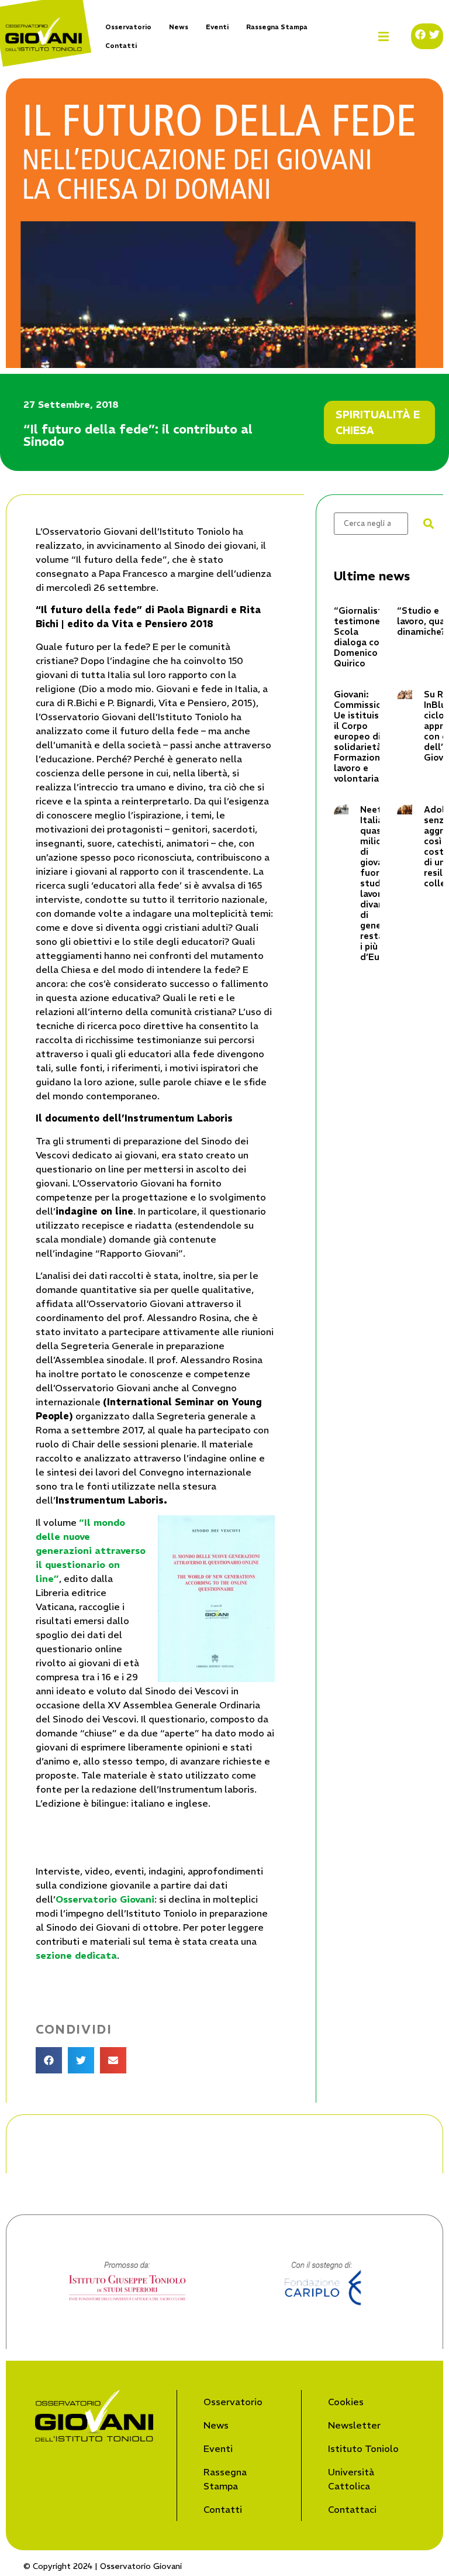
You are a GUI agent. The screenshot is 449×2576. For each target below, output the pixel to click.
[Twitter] (434, 35)
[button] (384, 37)
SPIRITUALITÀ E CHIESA (378, 422)
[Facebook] (420, 35)
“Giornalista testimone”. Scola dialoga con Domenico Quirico (361, 637)
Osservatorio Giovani (105, 1899)
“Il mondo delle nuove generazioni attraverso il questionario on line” (91, 1550)
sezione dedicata (76, 1955)
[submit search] (429, 524)
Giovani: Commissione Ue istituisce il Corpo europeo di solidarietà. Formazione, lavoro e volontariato (363, 736)
